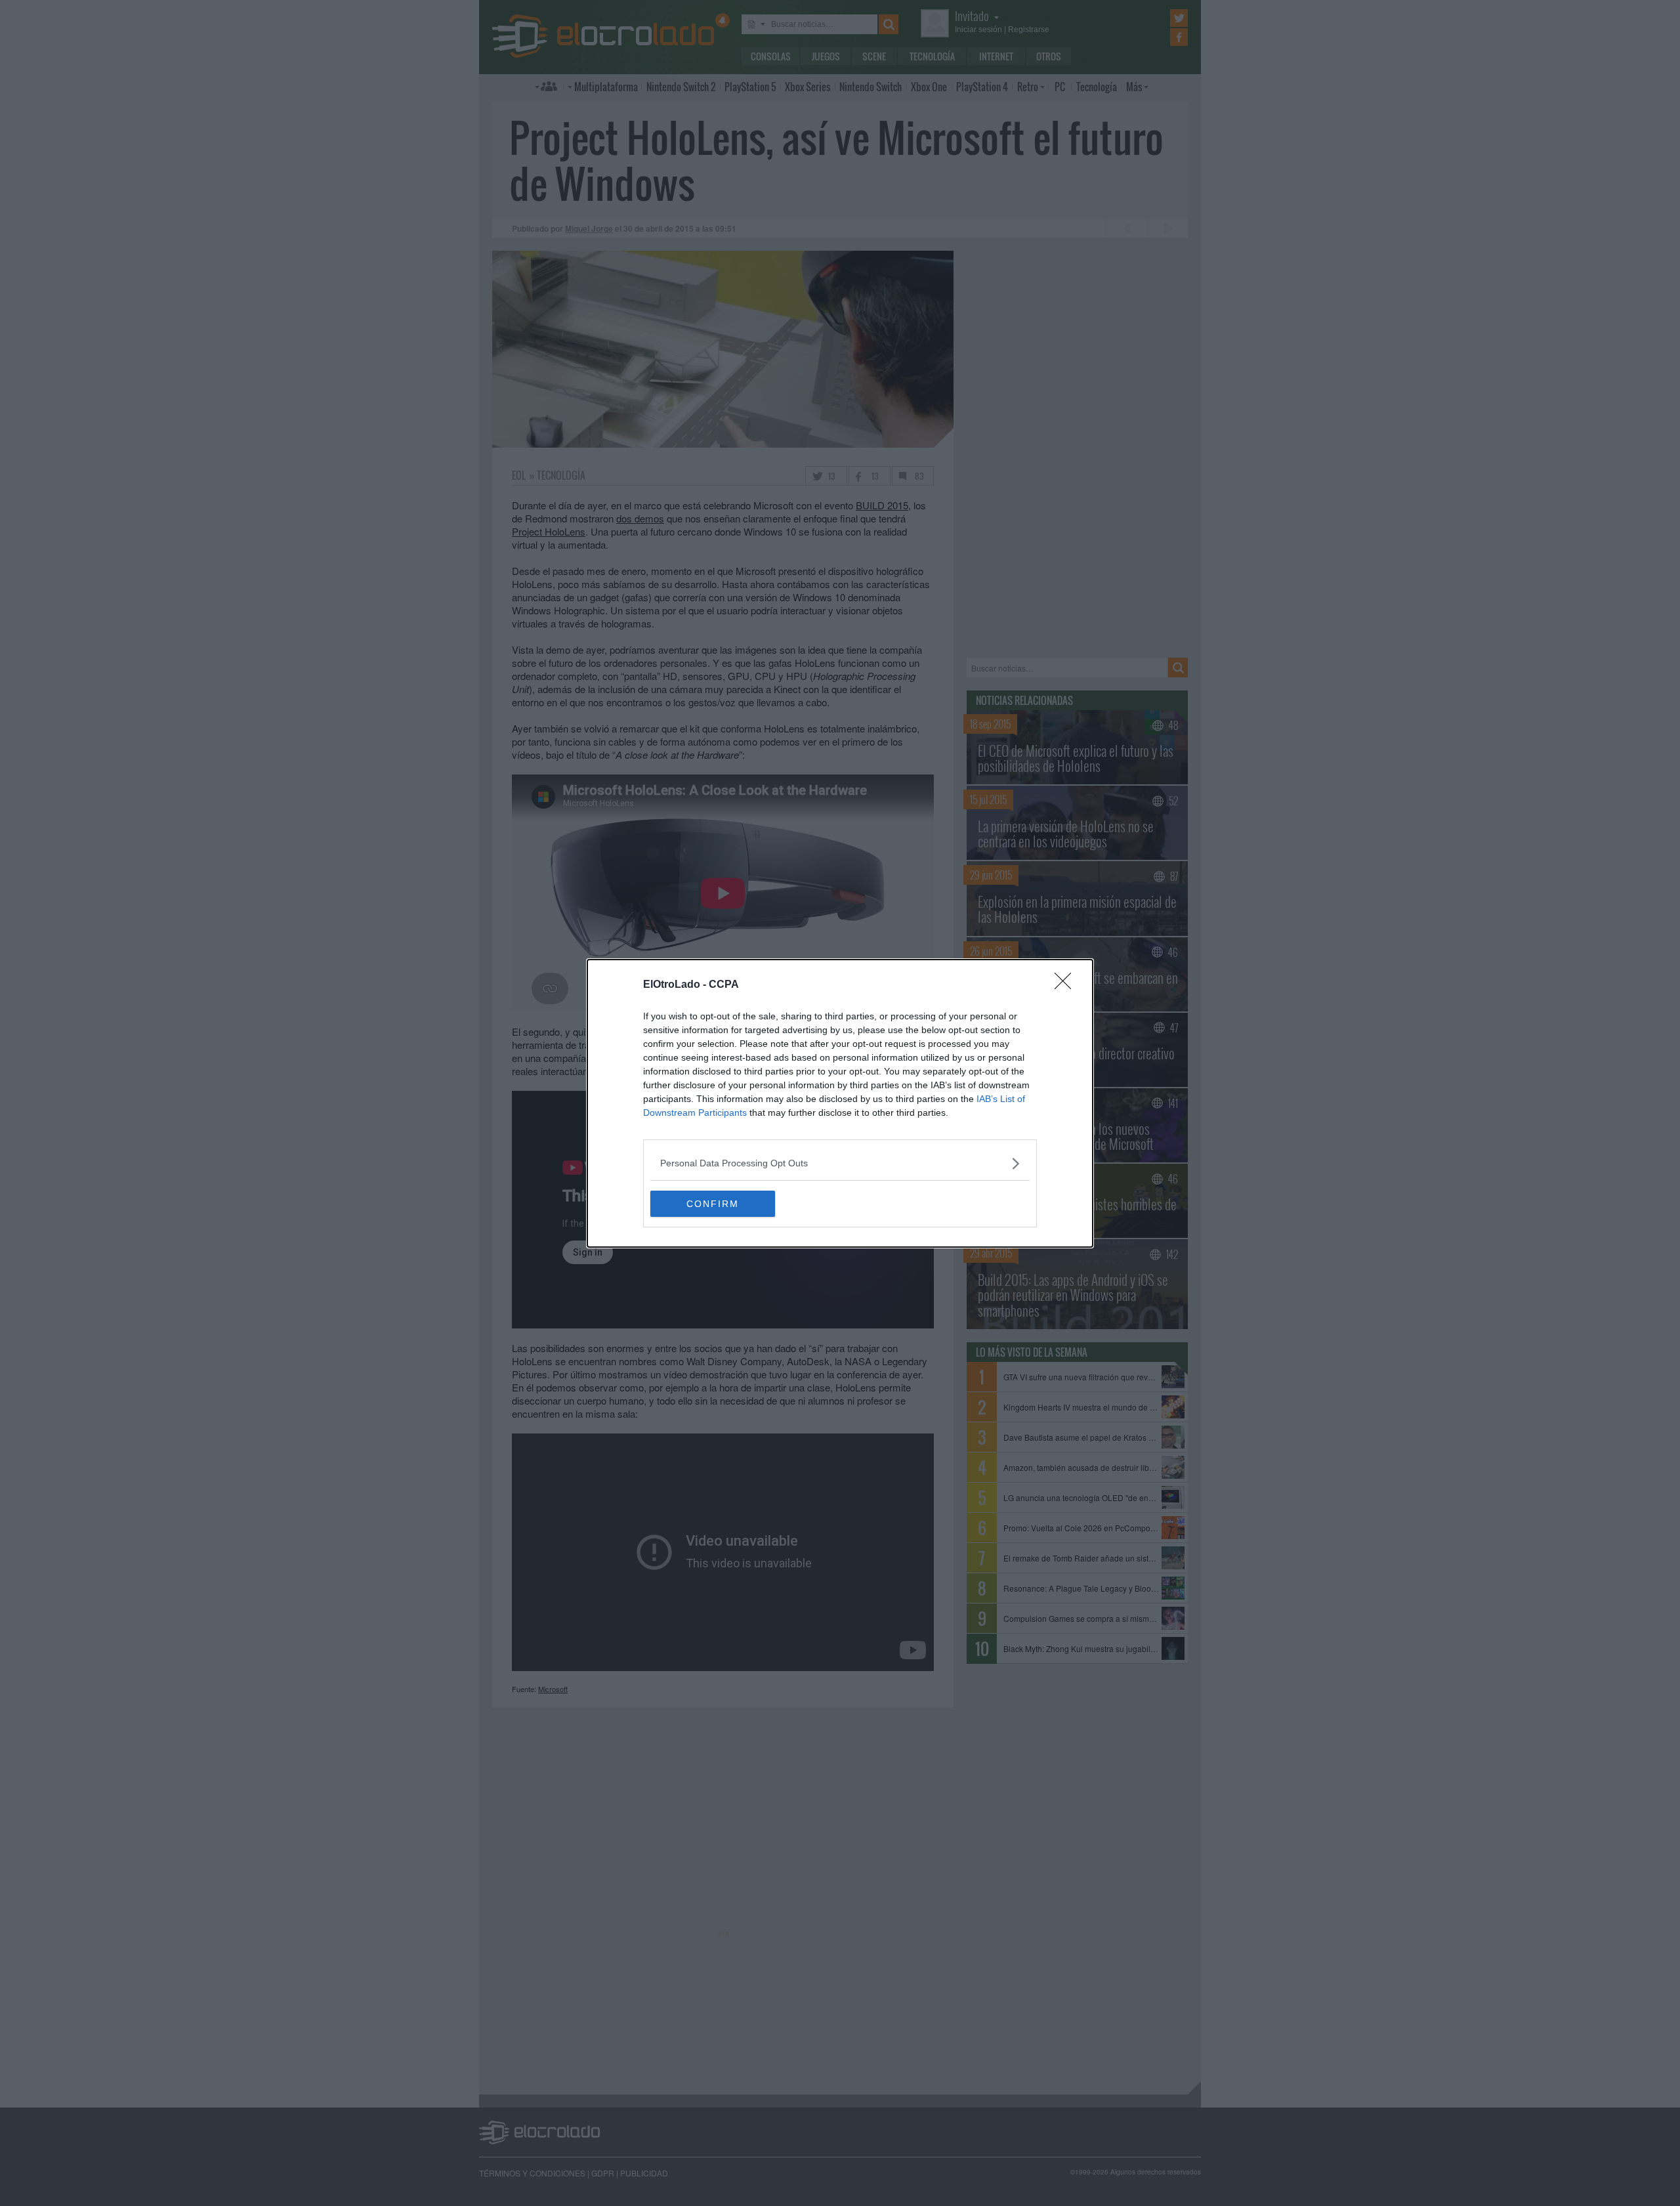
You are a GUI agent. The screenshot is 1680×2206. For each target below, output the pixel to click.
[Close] (1067, 985)
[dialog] (840, 1103)
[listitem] (840, 1163)
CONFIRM (713, 1204)
